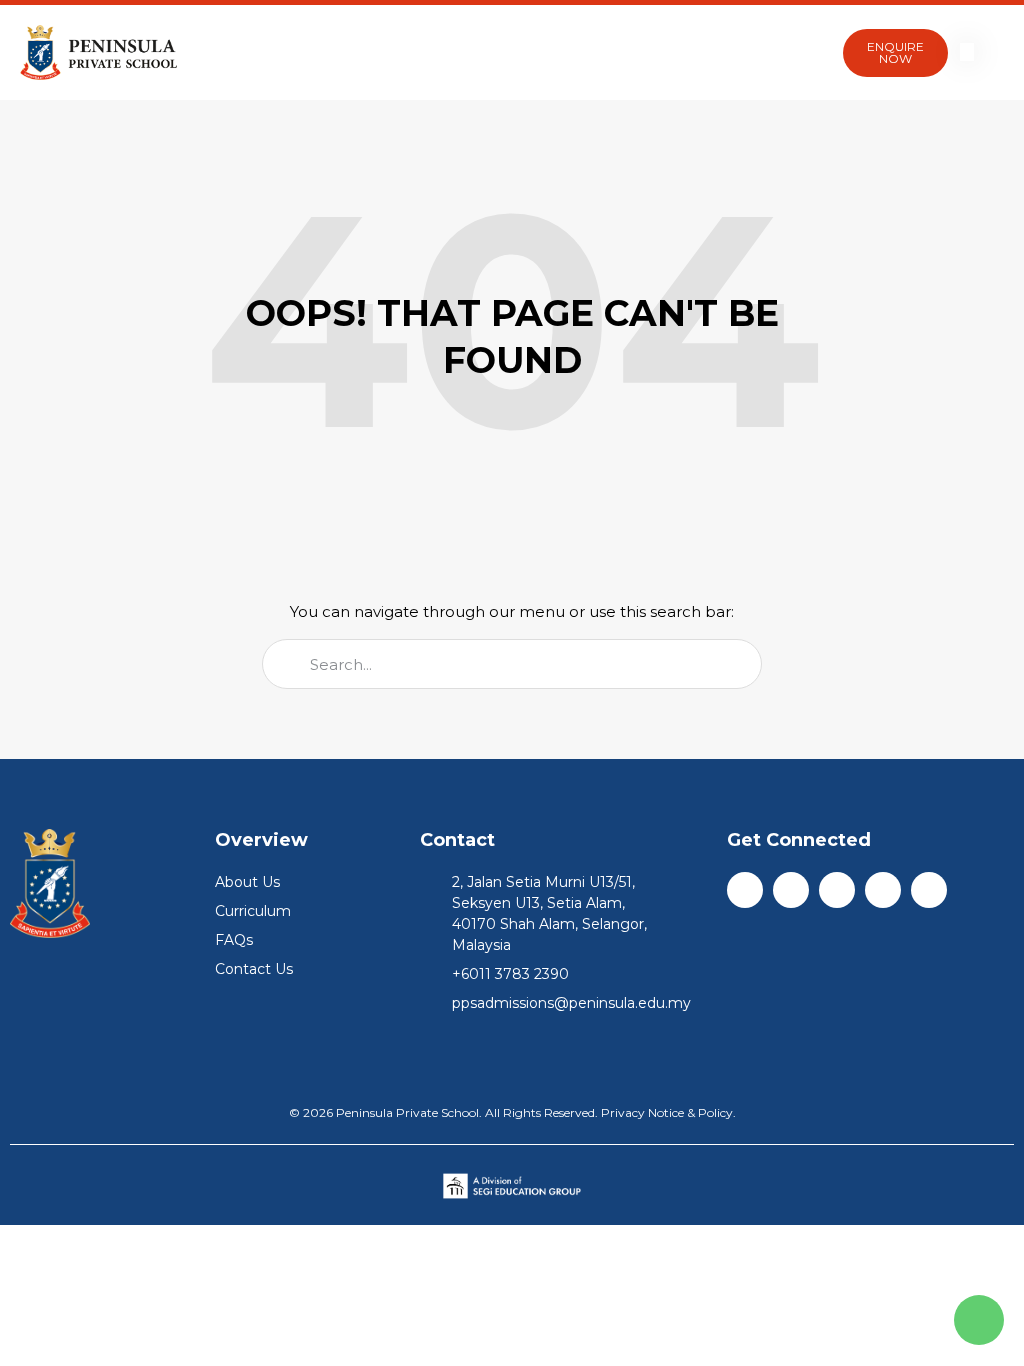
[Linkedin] (837, 890)
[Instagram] (791, 890)
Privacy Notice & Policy (667, 1112)
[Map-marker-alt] (929, 890)
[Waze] (883, 890)
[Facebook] (745, 890)
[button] (807, 53)
